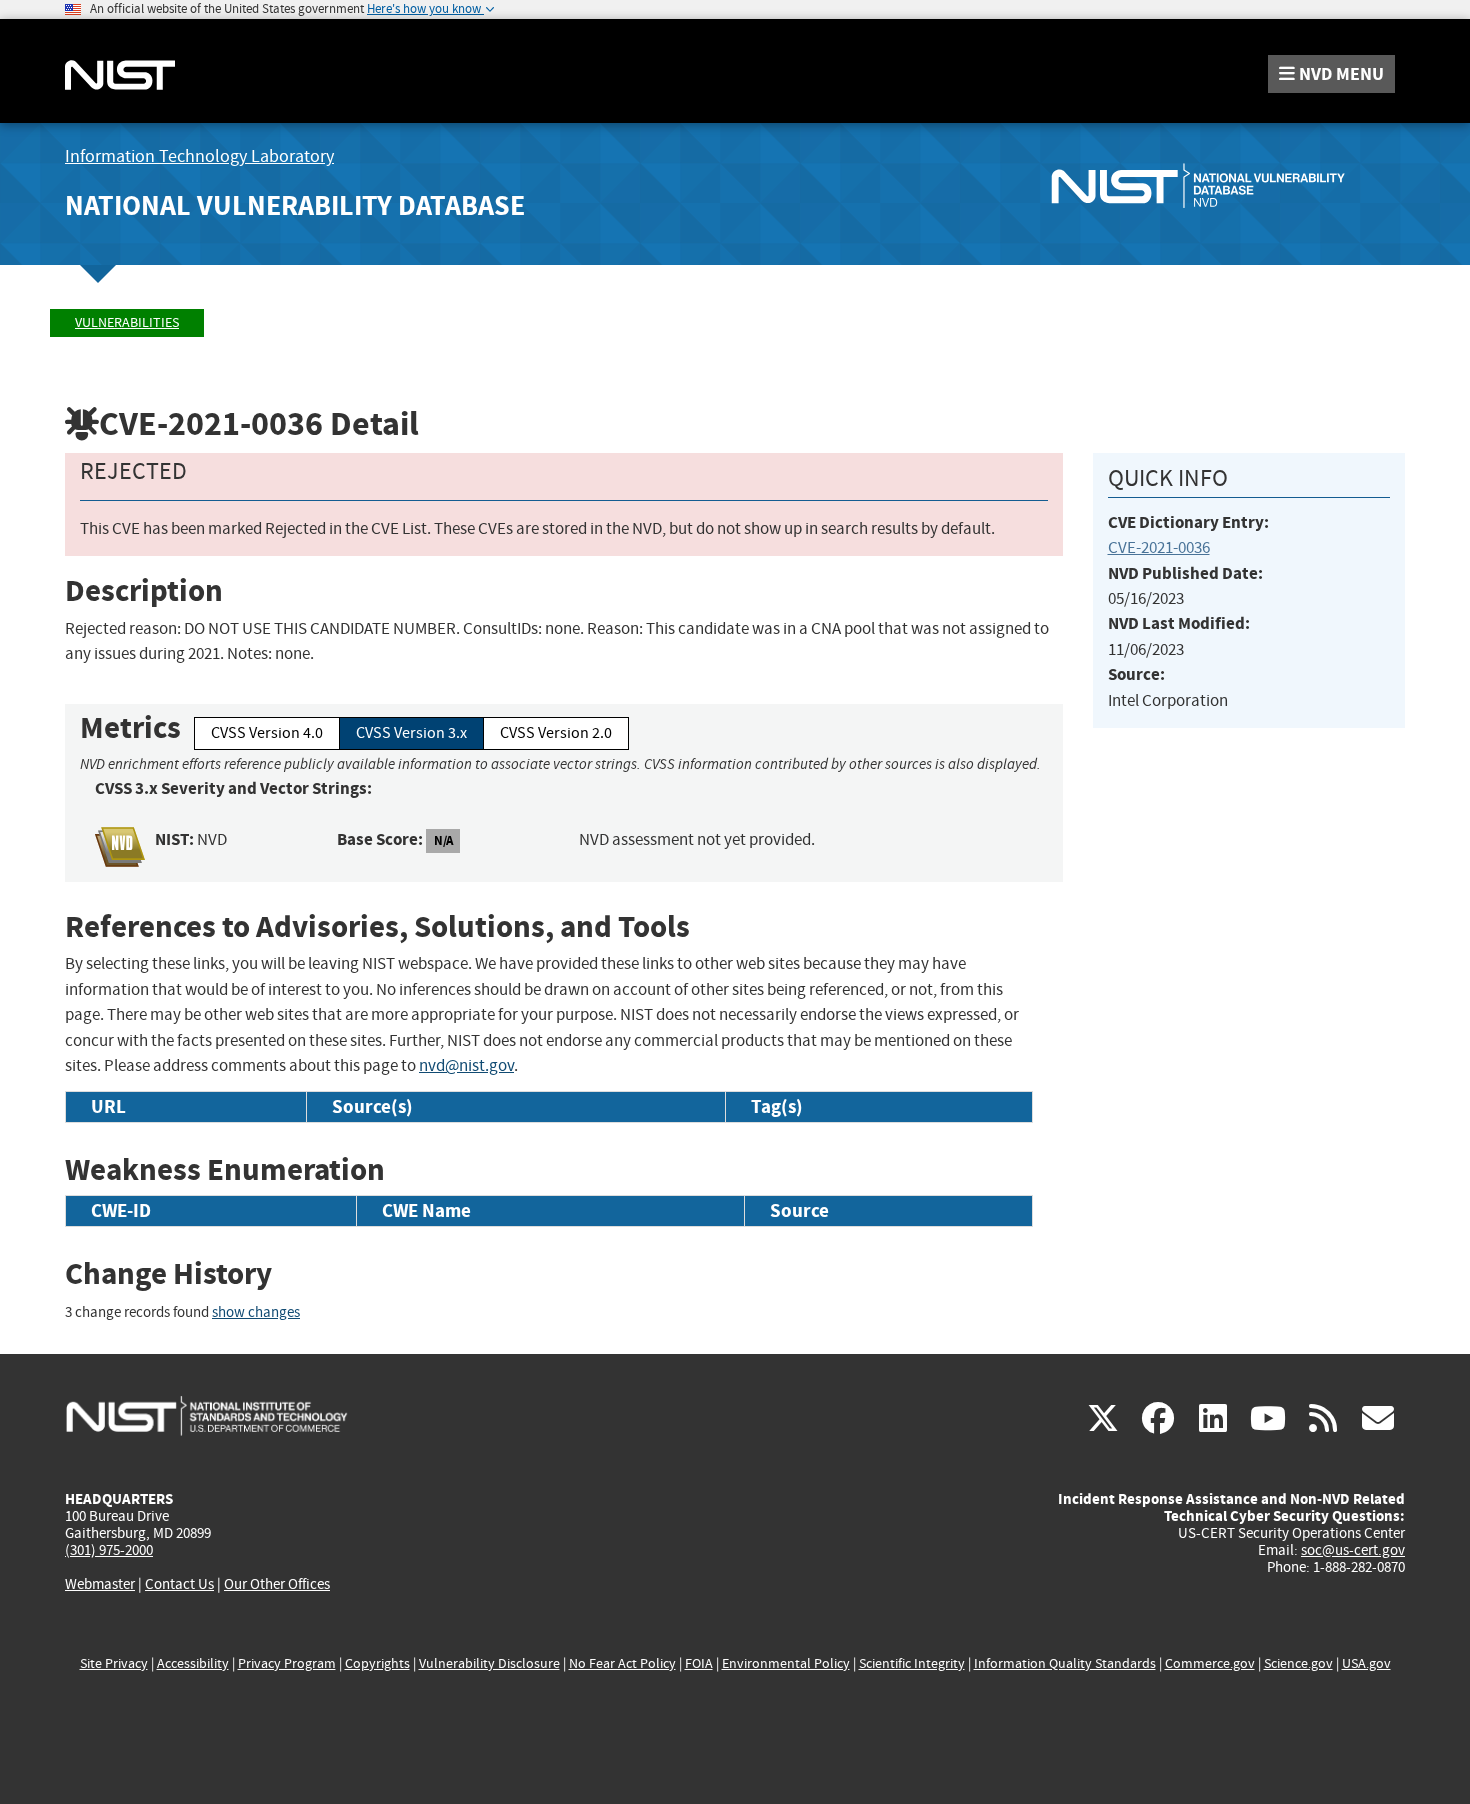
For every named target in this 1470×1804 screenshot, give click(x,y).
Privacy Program (287, 1663)
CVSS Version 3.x (411, 733)
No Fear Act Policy (622, 1663)
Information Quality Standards (1065, 1663)
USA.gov (1366, 1663)
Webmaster (100, 1584)
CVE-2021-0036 (1159, 547)
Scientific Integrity (912, 1663)
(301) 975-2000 (109, 1550)
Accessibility (193, 1663)
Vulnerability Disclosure (489, 1663)
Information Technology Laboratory (199, 156)
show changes (256, 1312)
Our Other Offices (277, 1584)
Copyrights (377, 1663)
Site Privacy (114, 1663)
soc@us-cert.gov (1353, 1550)
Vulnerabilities (127, 322)
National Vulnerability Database (295, 205)
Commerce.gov (1210, 1663)
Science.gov (1298, 1663)
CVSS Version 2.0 (556, 733)
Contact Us (179, 1584)
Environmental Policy (786, 1663)
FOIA (699, 1663)
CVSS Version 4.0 (267, 733)
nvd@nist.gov (466, 1065)
